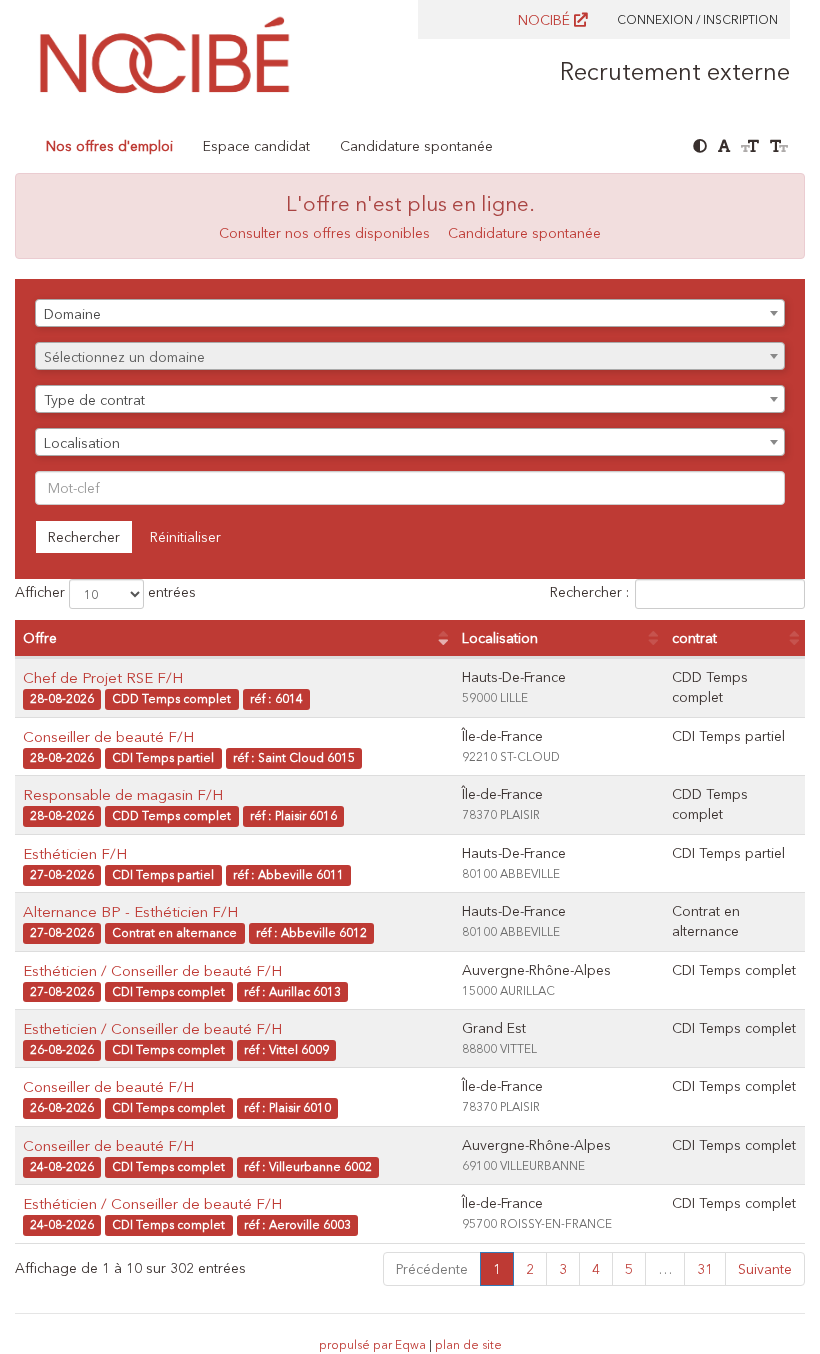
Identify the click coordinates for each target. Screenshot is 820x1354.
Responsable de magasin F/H (123, 794)
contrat (694, 638)
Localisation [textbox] (82, 443)
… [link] (665, 1269)
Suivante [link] (765, 1269)
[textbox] (410, 357)
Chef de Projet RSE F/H (103, 677)
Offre (40, 638)
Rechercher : (589, 593)
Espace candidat (256, 146)
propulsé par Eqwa (374, 1344)
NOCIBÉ (546, 20)
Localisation (500, 638)
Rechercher (84, 537)
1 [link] (497, 1269)
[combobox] (410, 313)
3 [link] (563, 1269)
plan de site (468, 1344)
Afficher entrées (105, 593)
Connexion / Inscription (697, 19)
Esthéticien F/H (75, 853)
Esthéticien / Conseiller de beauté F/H (152, 970)
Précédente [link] (432, 1269)
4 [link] (596, 1269)
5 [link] (629, 1269)
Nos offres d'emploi (109, 146)
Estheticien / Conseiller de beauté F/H (152, 1028)
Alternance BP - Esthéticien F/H (130, 911)
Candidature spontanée (416, 146)
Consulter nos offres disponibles (324, 233)
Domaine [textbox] (72, 314)
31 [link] (705, 1269)
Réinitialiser (185, 537)
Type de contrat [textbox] (94, 400)
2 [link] (530, 1269)
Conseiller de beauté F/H (108, 736)
